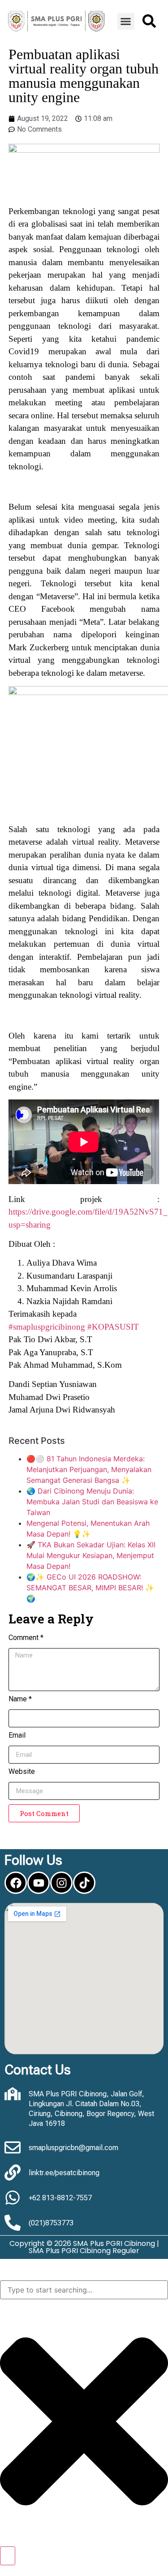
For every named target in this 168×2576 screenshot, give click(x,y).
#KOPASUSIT (113, 1327)
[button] (126, 21)
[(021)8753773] (13, 2223)
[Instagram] (61, 1883)
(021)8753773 (51, 2223)
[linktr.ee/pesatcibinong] (13, 2172)
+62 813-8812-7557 (60, 2198)
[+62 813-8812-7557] (13, 2198)
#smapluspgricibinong (47, 1327)
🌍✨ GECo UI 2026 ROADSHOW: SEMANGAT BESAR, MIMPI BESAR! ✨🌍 (90, 1588)
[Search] (8, 2556)
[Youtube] (39, 1883)
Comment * (26, 1638)
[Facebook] (16, 1883)
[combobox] (84, 2290)
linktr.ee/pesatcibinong (64, 2173)
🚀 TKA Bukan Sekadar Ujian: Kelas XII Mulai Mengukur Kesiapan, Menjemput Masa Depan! (91, 1555)
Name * (20, 1699)
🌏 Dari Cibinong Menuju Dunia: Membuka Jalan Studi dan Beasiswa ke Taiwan (92, 1502)
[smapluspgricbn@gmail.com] (13, 2147)
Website (22, 1772)
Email (17, 1736)
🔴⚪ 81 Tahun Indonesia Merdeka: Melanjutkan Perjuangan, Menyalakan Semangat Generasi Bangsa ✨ (89, 1469)
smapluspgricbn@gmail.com (73, 2148)
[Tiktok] (84, 1883)
